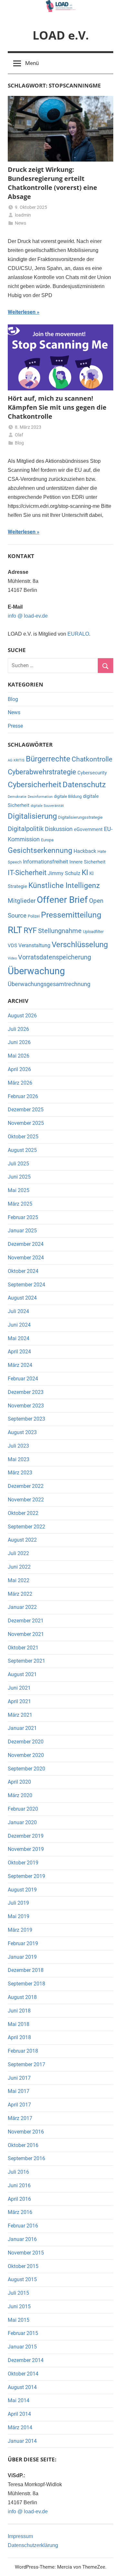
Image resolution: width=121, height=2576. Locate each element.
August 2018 (22, 1997)
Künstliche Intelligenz (64, 886)
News (20, 223)
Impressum (20, 2536)
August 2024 (22, 1298)
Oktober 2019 (23, 1863)
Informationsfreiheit (45, 862)
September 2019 (26, 1876)
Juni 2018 (19, 2011)
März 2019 (20, 1930)
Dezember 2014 (26, 2360)
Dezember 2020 (26, 1742)
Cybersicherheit (35, 785)
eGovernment (88, 829)
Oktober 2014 (23, 2374)
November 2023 (26, 1406)
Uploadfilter (93, 932)
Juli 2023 (18, 1446)
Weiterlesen (22, 312)
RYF (30, 930)
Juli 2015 (18, 2293)
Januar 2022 (22, 1607)
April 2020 (19, 1782)
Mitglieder (22, 901)
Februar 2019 (23, 1943)
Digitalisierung (32, 816)
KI (85, 873)
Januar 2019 (22, 1957)
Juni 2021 (19, 1688)
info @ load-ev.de (28, 616)
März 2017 (20, 2118)
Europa (47, 840)
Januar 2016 (22, 2239)
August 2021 (22, 1674)
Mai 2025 (19, 1190)
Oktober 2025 (23, 1137)
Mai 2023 (19, 1459)
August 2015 (22, 2279)
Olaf (19, 435)
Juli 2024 (18, 1311)
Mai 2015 (19, 2320)
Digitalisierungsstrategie (80, 817)
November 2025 (26, 1123)
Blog (19, 443)
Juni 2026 (19, 1042)
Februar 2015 (23, 2333)
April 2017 (19, 2105)
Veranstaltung (34, 945)
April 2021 (19, 1701)
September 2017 (26, 2064)
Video (12, 958)
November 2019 (26, 1849)
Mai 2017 (19, 2091)
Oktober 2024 (23, 1271)
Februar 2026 (23, 1096)
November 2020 (26, 1755)
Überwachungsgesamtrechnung (49, 984)
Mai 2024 (19, 1338)
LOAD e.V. (61, 35)
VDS (12, 946)
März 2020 (20, 1795)
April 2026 (19, 1069)
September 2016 (26, 2158)
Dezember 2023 (26, 1392)
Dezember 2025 (26, 1110)
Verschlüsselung (80, 944)
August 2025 (22, 1150)
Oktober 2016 (23, 2145)
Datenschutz (84, 785)
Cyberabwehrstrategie (42, 772)
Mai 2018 (19, 2024)
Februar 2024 (23, 1379)
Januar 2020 (22, 1822)
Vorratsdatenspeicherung (55, 957)
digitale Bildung (68, 796)
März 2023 (20, 1473)
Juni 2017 (19, 2078)
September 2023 (26, 1419)
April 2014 (19, 2414)
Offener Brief (62, 900)
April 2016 (19, 2199)
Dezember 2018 (26, 1970)
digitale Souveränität (47, 806)
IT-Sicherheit (27, 873)
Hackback (85, 851)
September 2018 (26, 1984)
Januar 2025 (22, 1231)
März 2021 (20, 1715)
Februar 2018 (23, 2051)
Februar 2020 (23, 1809)
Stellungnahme (60, 931)
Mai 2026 (19, 1056)
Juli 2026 (18, 1029)
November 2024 (26, 1258)
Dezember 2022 (26, 1486)
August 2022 (22, 1540)
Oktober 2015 (23, 2266)
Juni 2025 (19, 1177)
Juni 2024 (19, 1325)
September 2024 (26, 1285)
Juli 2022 (18, 1553)
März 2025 (20, 1204)
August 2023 (22, 1432)
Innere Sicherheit (87, 862)
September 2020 (26, 1769)
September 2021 (26, 1661)
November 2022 (26, 1500)
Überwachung (36, 971)
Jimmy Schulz (64, 873)
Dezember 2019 (26, 1836)
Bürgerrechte (48, 759)
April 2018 (19, 2037)
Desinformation (40, 797)
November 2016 (26, 2132)
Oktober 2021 (23, 1648)
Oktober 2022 (23, 1513)
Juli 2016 (18, 2172)
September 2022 (26, 1527)
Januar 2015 (22, 2347)
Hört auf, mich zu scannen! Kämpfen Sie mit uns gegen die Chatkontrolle (57, 407)
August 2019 (22, 1890)
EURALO (78, 634)
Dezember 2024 (26, 1244)
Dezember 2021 (26, 1621)
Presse (15, 726)
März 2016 (20, 2212)
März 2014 (20, 2427)
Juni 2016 (19, 2185)
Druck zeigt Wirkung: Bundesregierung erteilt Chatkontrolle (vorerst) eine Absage (52, 183)
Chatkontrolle (92, 759)
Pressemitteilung (71, 915)
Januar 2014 (22, 2441)
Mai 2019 (19, 1916)
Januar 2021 (22, 1728)
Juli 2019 (18, 1903)
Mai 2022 (19, 1580)
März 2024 (20, 1365)
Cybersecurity (92, 773)
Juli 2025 (18, 1164)
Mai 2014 (19, 2400)
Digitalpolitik (26, 829)
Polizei (34, 916)
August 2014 (22, 2387)
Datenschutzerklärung (33, 2545)
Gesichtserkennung (40, 850)
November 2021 (26, 1634)
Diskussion (59, 829)
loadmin (23, 215)
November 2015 (26, 2253)
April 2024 (19, 1352)
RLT (15, 930)
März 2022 (20, 1594)
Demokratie (17, 797)
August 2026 (22, 1016)
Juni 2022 (19, 1567)
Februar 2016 (23, 2226)
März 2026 (20, 1083)
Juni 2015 (19, 2306)
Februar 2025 (23, 1217)
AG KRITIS (16, 760)
